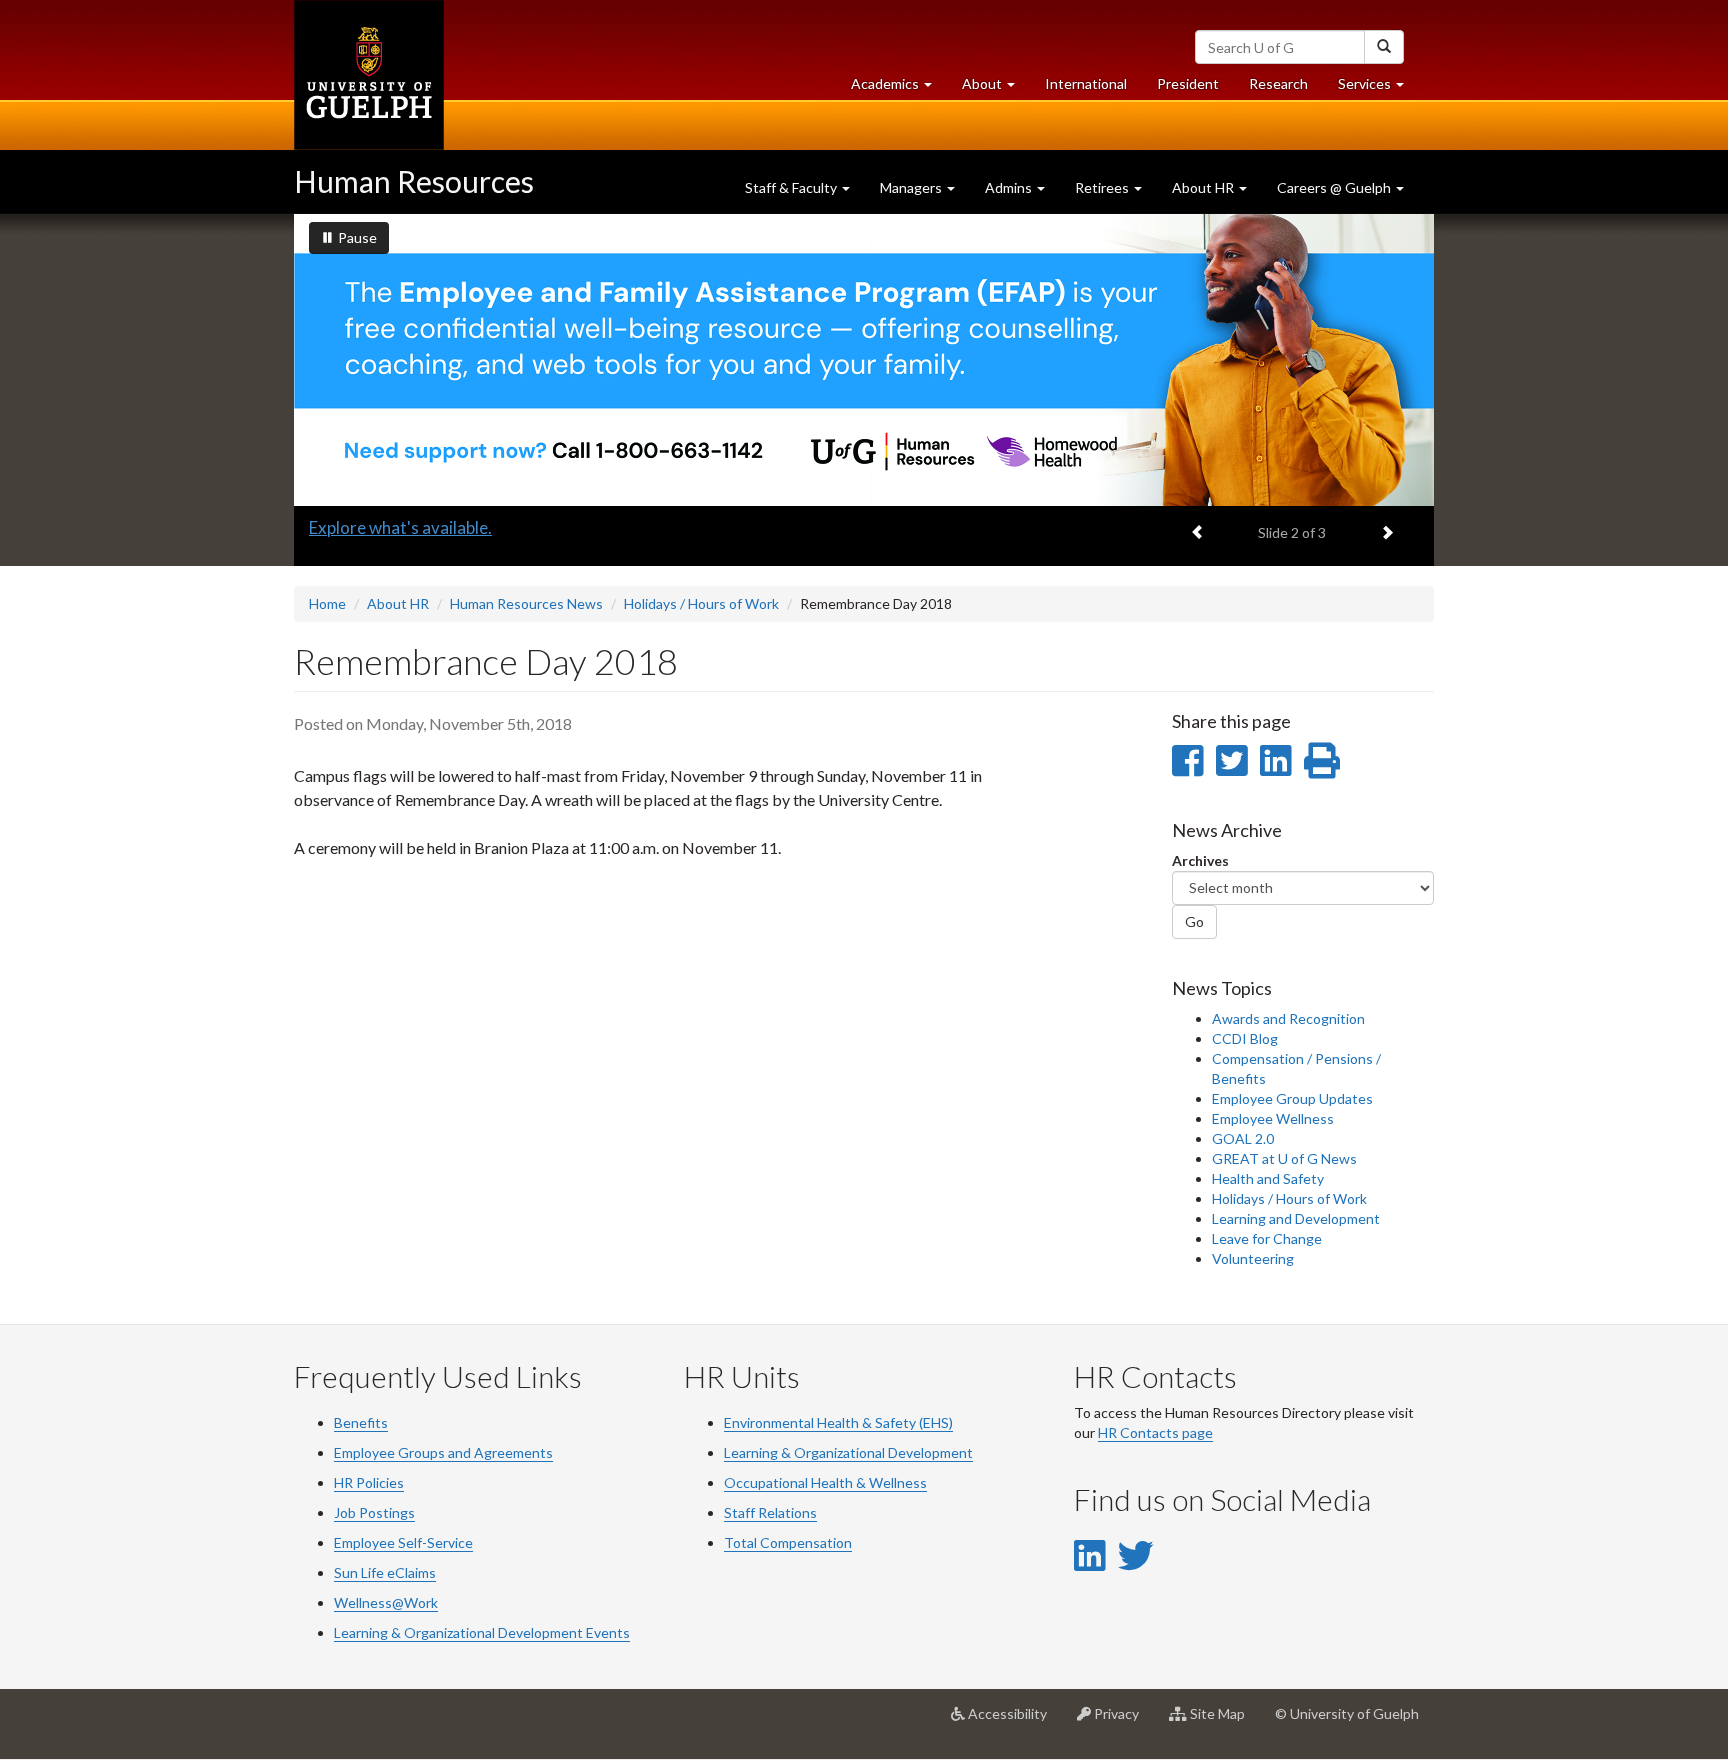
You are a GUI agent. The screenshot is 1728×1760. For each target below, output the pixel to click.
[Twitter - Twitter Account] (1136, 1555)
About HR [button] (1204, 187)
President (1188, 83)
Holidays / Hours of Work (701, 603)
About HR (398, 603)
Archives (1200, 860)
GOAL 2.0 (1243, 1138)
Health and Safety (1268, 1178)
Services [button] (1378, 89)
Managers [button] (912, 187)
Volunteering (1253, 1258)
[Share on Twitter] (1231, 760)
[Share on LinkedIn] (1275, 760)
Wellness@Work (386, 1602)
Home (327, 603)
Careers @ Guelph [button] (1335, 187)
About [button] (996, 89)
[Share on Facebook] (1187, 760)
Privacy (1122, 1721)
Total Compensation (788, 1542)
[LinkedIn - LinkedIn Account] (1089, 1555)
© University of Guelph (1347, 1713)
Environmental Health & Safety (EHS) (838, 1422)
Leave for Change (1267, 1238)
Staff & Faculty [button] (792, 187)
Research (1286, 89)
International (1086, 83)
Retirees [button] (1103, 187)
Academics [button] (899, 89)
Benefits (361, 1422)
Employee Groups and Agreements (443, 1452)
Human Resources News (526, 603)
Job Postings (374, 1512)
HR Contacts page (1155, 1432)
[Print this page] (1322, 760)
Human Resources (414, 181)
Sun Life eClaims (385, 1572)
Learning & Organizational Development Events (482, 1632)
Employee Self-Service (403, 1542)
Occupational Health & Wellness (825, 1482)
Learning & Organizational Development (848, 1452)
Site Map (1223, 1721)
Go (1194, 921)
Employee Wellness (1273, 1118)
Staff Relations (770, 1512)
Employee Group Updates (1292, 1098)
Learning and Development (1296, 1218)
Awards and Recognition (1288, 1018)
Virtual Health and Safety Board (428, 527)
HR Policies (369, 1482)
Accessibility (1013, 1721)
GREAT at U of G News (1284, 1158)
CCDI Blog (1245, 1038)
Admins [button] (1010, 187)
